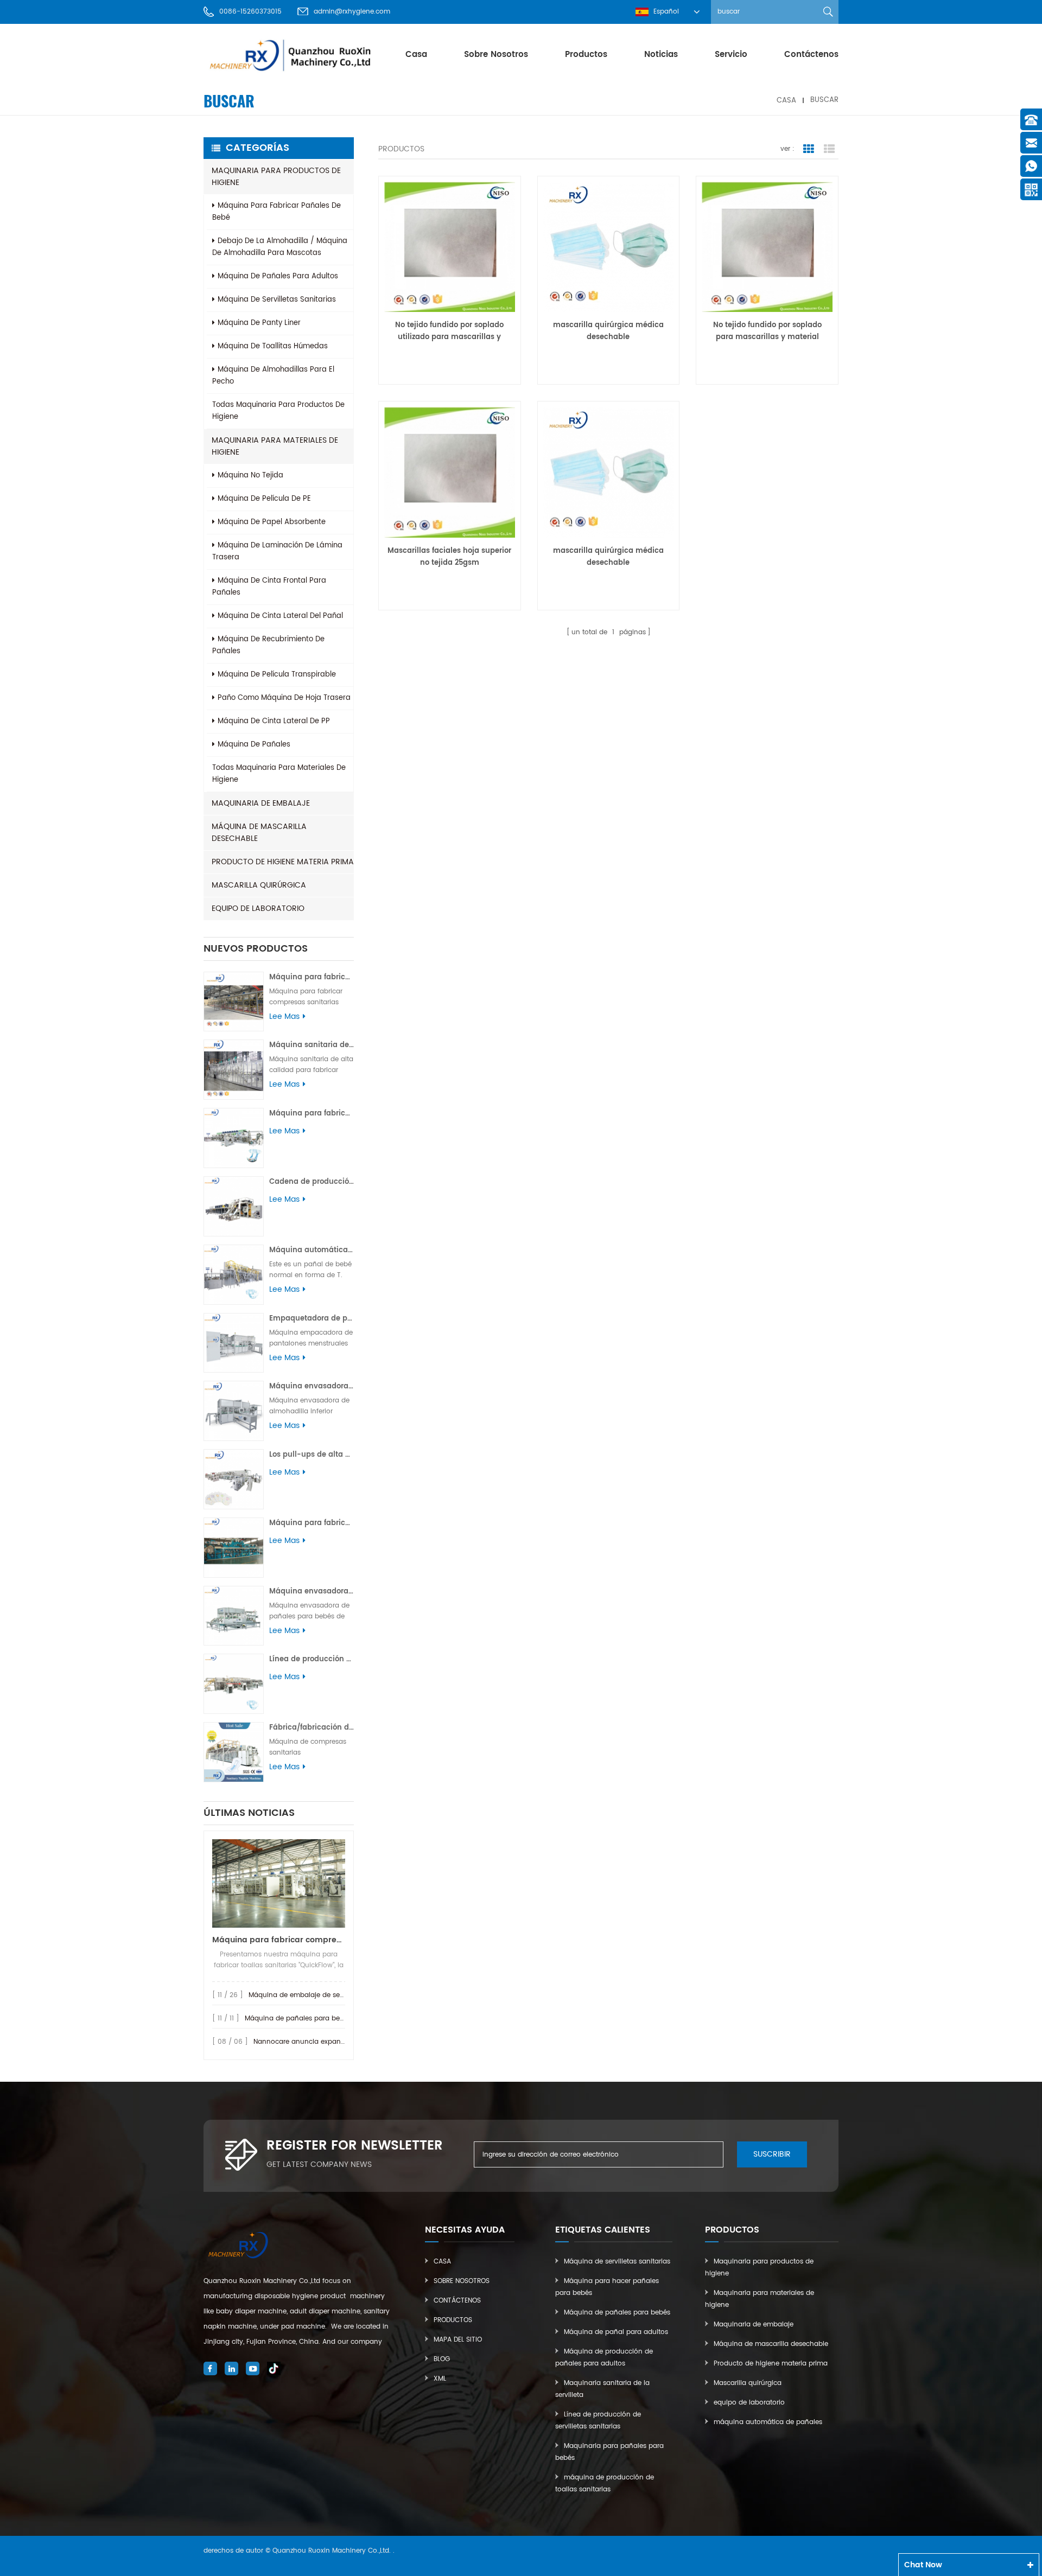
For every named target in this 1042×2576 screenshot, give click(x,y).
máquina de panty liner (259, 323)
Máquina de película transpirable (277, 675)
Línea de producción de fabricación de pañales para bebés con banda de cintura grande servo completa (312, 1659)
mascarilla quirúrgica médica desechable (608, 331)
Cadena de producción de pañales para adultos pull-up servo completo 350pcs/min (312, 1182)
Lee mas (284, 1017)
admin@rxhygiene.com (352, 12)
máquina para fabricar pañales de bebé (277, 212)
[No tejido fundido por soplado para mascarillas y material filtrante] (767, 247)
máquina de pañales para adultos (278, 276)
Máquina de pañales (254, 745)
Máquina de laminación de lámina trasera (277, 551)
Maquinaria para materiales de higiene (275, 446)
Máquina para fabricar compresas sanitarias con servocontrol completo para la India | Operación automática (312, 977)
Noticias (661, 55)
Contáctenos (811, 55)
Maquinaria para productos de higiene (276, 177)
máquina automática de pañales (768, 2422)
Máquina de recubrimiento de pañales (268, 645)
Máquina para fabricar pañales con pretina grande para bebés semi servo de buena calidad (312, 1114)
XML (440, 2379)
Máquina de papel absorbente (272, 522)
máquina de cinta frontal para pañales (269, 587)
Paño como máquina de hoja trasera (284, 698)
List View (829, 149)
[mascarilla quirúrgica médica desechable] (609, 247)
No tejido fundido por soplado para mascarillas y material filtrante (767, 331)
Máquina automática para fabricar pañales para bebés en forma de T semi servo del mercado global (312, 1250)
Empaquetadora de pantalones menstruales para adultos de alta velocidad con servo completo (312, 1319)
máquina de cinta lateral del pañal (280, 616)
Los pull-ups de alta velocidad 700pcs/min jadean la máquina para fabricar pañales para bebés (312, 1455)
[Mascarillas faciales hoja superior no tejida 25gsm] (450, 472)
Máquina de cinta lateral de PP (274, 721)
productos (586, 55)
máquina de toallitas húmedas (273, 346)
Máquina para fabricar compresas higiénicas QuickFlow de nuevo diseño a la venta (279, 1940)
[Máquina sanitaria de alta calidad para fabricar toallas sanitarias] (234, 1070)
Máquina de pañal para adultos (616, 2332)
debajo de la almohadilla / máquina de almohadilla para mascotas (280, 247)
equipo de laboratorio (258, 908)
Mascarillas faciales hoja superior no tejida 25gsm (449, 557)
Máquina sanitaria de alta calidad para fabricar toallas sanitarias (312, 1045)
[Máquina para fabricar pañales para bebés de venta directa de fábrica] (234, 1548)
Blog (442, 2359)
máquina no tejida (250, 476)
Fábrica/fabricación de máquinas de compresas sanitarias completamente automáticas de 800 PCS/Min (312, 1728)
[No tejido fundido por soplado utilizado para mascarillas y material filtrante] (450, 247)
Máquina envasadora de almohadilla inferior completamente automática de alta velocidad (312, 1386)
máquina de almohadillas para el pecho (273, 376)
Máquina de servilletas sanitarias (617, 2262)
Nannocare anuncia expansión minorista (320, 2042)
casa (416, 55)
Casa (442, 2262)
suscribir (772, 2154)
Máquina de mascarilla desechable (259, 833)
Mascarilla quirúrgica (259, 885)
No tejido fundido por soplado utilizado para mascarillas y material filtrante (449, 331)
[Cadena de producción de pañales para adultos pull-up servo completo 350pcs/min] (234, 1206)
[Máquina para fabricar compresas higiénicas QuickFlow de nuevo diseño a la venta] (279, 1883)
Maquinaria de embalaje (261, 803)
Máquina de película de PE (264, 499)
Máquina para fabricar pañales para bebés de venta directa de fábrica (312, 1523)
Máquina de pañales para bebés (617, 2313)
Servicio (731, 55)
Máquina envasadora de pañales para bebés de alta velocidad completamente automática (312, 1592)
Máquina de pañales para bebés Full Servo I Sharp (327, 2019)
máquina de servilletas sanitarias (277, 300)
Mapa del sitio (458, 2340)
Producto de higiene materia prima (283, 862)
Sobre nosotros (496, 55)
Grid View (809, 149)
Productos (453, 2320)
